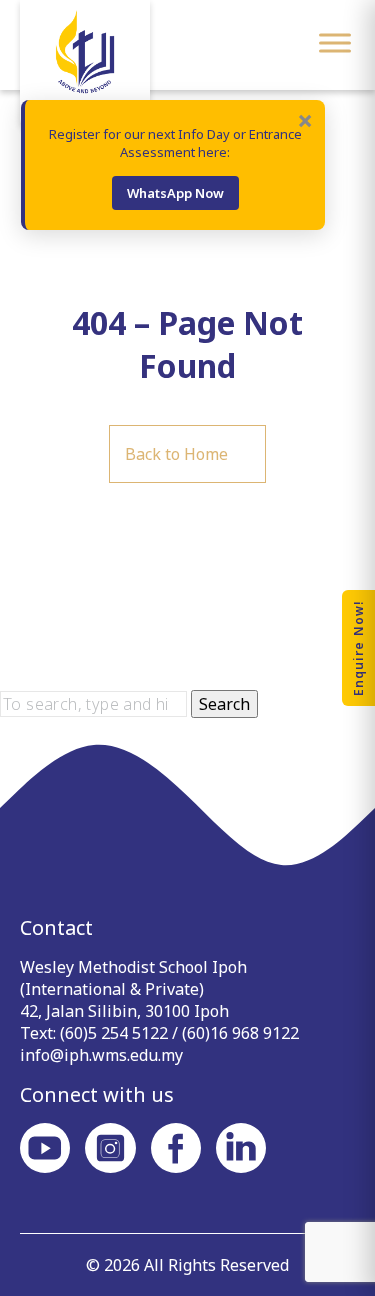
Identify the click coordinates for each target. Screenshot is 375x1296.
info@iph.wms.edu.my (101, 1055)
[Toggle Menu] (335, 42)
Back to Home (176, 454)
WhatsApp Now (175, 193)
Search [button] (224, 704)
